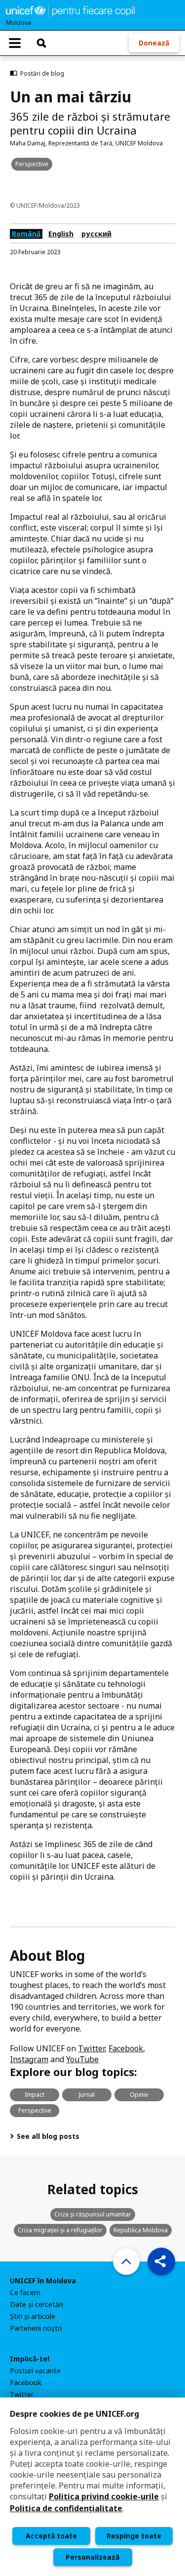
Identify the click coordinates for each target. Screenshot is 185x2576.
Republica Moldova (141, 2230)
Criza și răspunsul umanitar (93, 2214)
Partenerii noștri (36, 2328)
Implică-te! (30, 2359)
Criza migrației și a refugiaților (60, 2230)
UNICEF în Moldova (43, 2281)
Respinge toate (134, 2536)
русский (96, 234)
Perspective (32, 164)
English (61, 234)
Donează (154, 43)
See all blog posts (47, 2136)
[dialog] (92, 2487)
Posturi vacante (35, 2371)
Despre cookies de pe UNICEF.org (74, 2414)
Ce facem (25, 2293)
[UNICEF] (70, 10)
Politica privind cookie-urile (104, 2496)
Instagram (29, 2059)
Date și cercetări (37, 2305)
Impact (35, 2095)
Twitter (91, 2048)
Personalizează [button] (92, 2557)
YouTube (82, 2059)
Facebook (126, 2048)
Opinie (139, 2095)
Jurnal (87, 2095)
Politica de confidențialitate (66, 2508)
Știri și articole (33, 2316)
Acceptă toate (51, 2536)
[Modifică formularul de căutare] (41, 43)
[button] (161, 2261)
